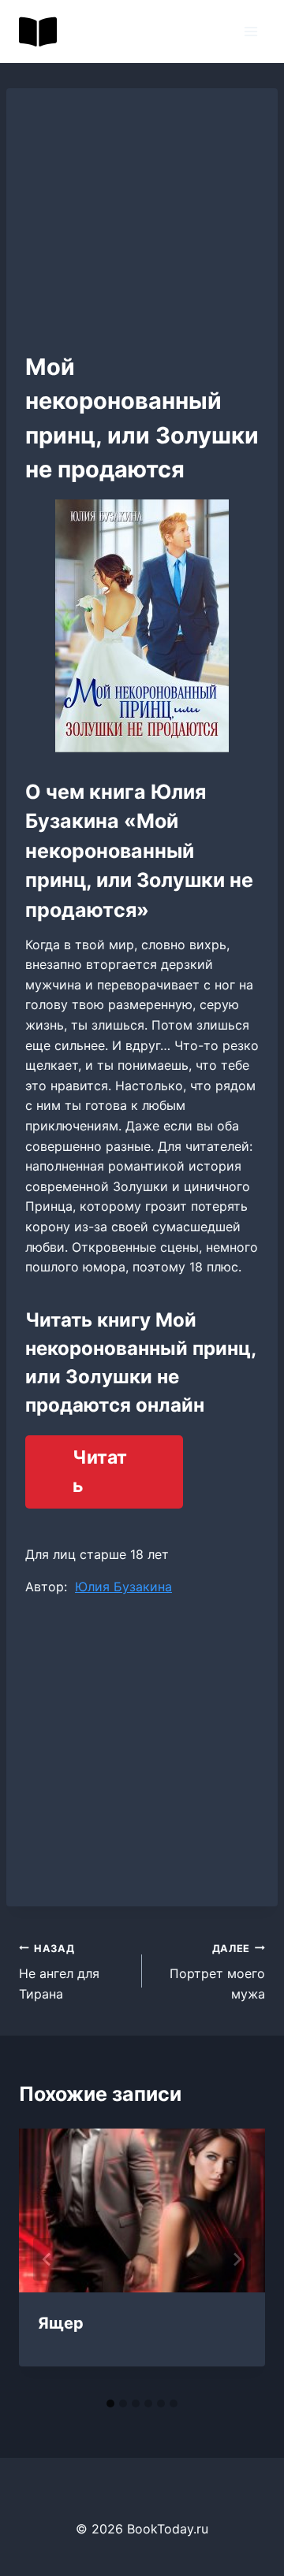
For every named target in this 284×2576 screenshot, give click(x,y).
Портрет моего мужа (217, 1972)
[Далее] (237, 2259)
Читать (100, 1472)
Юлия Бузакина (123, 1587)
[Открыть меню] (250, 31)
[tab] (110, 2403)
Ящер (61, 2323)
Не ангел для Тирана (59, 1972)
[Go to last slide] (47, 2259)
